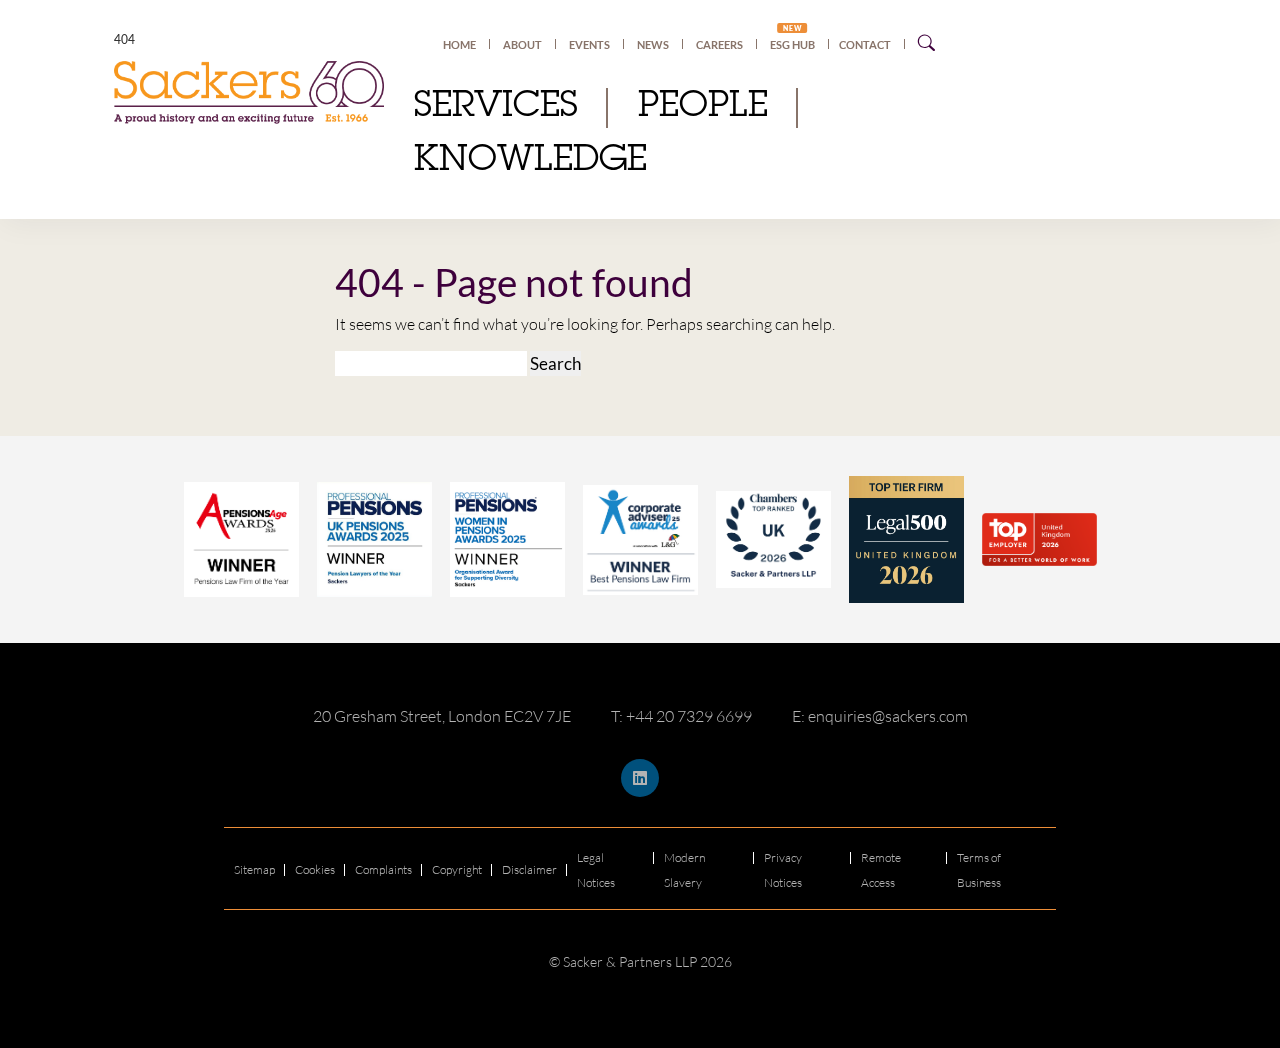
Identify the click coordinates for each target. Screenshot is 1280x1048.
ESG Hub (792, 44)
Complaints (383, 869)
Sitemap (254, 869)
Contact (865, 44)
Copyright (457, 869)
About (522, 44)
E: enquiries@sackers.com (880, 716)
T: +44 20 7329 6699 (681, 716)
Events (589, 44)
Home (459, 44)
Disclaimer (529, 869)
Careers (719, 44)
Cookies (315, 869)
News (653, 44)
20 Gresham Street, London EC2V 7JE (442, 716)
